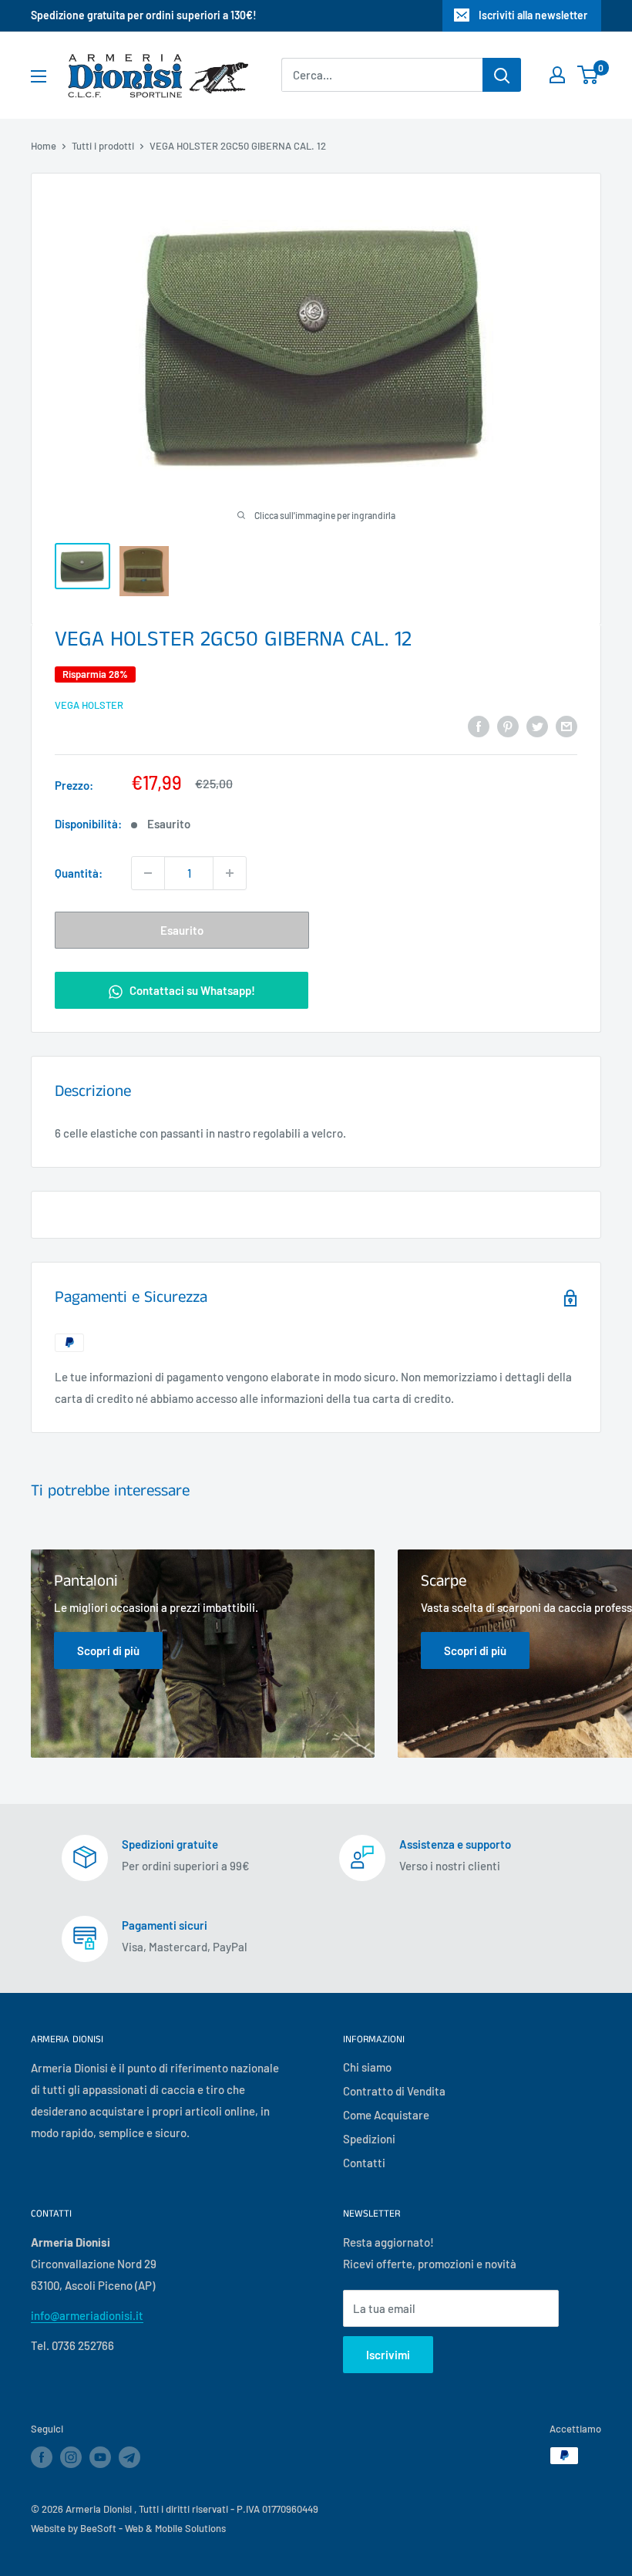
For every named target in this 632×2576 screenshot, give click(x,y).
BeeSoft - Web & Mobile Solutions (153, 2528)
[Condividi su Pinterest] (508, 726)
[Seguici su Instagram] (71, 2457)
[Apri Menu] (39, 76)
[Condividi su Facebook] (479, 726)
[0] (588, 75)
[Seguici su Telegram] (129, 2460)
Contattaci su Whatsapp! (191, 990)
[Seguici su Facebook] (42, 2457)
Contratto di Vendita (394, 2091)
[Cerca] (502, 75)
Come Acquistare (386, 2115)
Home (44, 146)
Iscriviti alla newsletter (533, 15)
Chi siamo (367, 2067)
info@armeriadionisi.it (87, 2315)
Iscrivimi (388, 2355)
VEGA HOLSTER (89, 705)
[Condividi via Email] (566, 726)
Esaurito (182, 930)
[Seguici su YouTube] (100, 2457)
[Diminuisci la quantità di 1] (148, 873)
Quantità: (79, 873)
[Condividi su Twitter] (537, 726)
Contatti (364, 2163)
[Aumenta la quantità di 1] (230, 873)
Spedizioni (369, 2139)
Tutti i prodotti (103, 146)
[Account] (557, 75)
